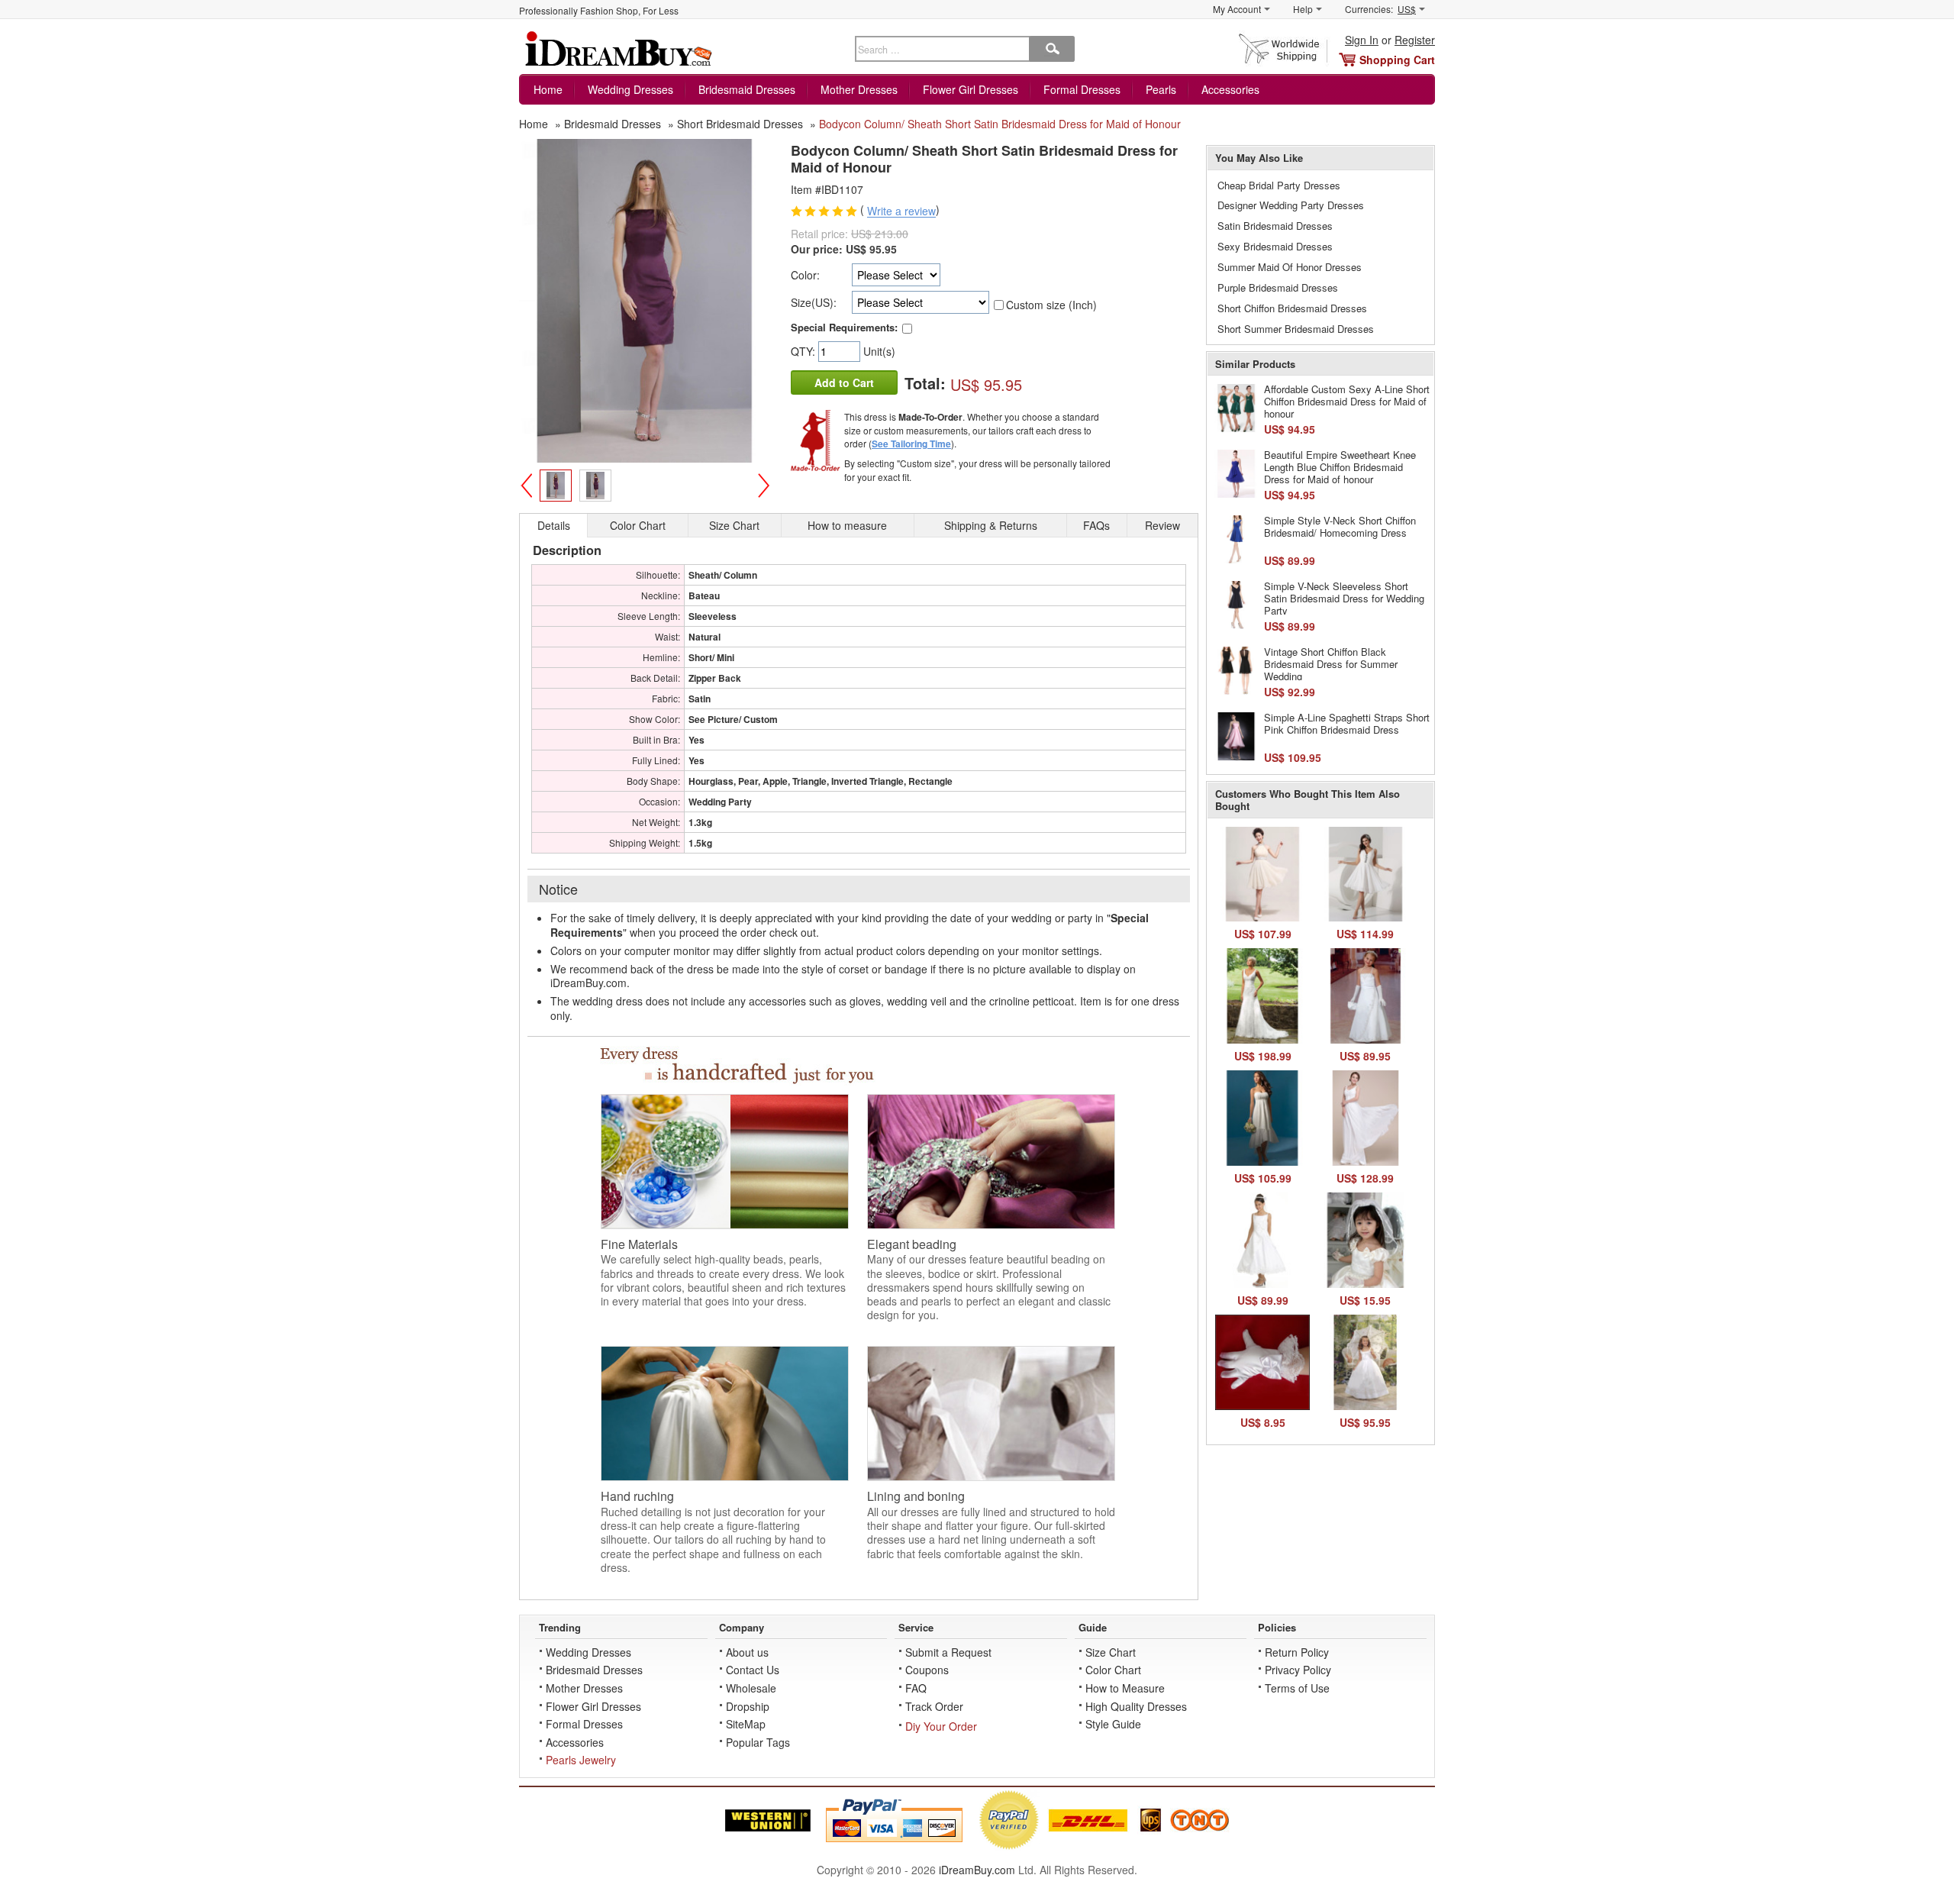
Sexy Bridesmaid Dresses (1275, 246)
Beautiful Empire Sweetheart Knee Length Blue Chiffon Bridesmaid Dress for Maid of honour (1340, 466)
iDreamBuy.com (977, 1870)
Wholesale (751, 1688)
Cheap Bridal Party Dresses (1279, 185)
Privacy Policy (1298, 1670)
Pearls (1161, 89)
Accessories (1230, 89)
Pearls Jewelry (581, 1760)
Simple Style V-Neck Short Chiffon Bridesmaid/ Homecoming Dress (1340, 526)
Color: (805, 275)
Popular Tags (758, 1742)
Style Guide (1113, 1724)
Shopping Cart (1397, 60)
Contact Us (753, 1670)
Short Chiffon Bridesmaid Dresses (1292, 308)
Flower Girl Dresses (971, 89)
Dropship (748, 1706)
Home (548, 89)
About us (747, 1652)
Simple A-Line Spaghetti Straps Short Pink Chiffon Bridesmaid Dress (1347, 723)
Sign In (1362, 40)
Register (1415, 40)
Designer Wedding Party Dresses (1291, 205)
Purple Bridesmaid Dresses (1278, 287)
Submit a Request (948, 1652)
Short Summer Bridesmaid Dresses (1296, 329)
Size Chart (1111, 1652)
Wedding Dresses (630, 89)
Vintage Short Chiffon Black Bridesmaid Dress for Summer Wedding (1331, 663)
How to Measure (1125, 1688)
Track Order (934, 1706)
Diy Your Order (941, 1726)
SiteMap (746, 1724)
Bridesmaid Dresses (747, 89)
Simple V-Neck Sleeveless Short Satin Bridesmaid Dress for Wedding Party (1344, 598)
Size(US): (814, 302)
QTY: (804, 351)
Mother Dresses (859, 89)
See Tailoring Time (911, 444)
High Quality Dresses (1136, 1706)
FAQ (916, 1688)
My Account (1237, 9)
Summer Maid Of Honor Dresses (1290, 267)
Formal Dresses (1082, 89)
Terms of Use (1297, 1688)
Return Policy (1297, 1652)
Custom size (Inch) (1051, 305)
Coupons (927, 1670)
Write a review (901, 211)
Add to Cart (844, 382)
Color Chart (1113, 1670)
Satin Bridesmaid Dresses (1275, 226)
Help (1303, 9)
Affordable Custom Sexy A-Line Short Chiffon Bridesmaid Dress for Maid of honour (1347, 401)
